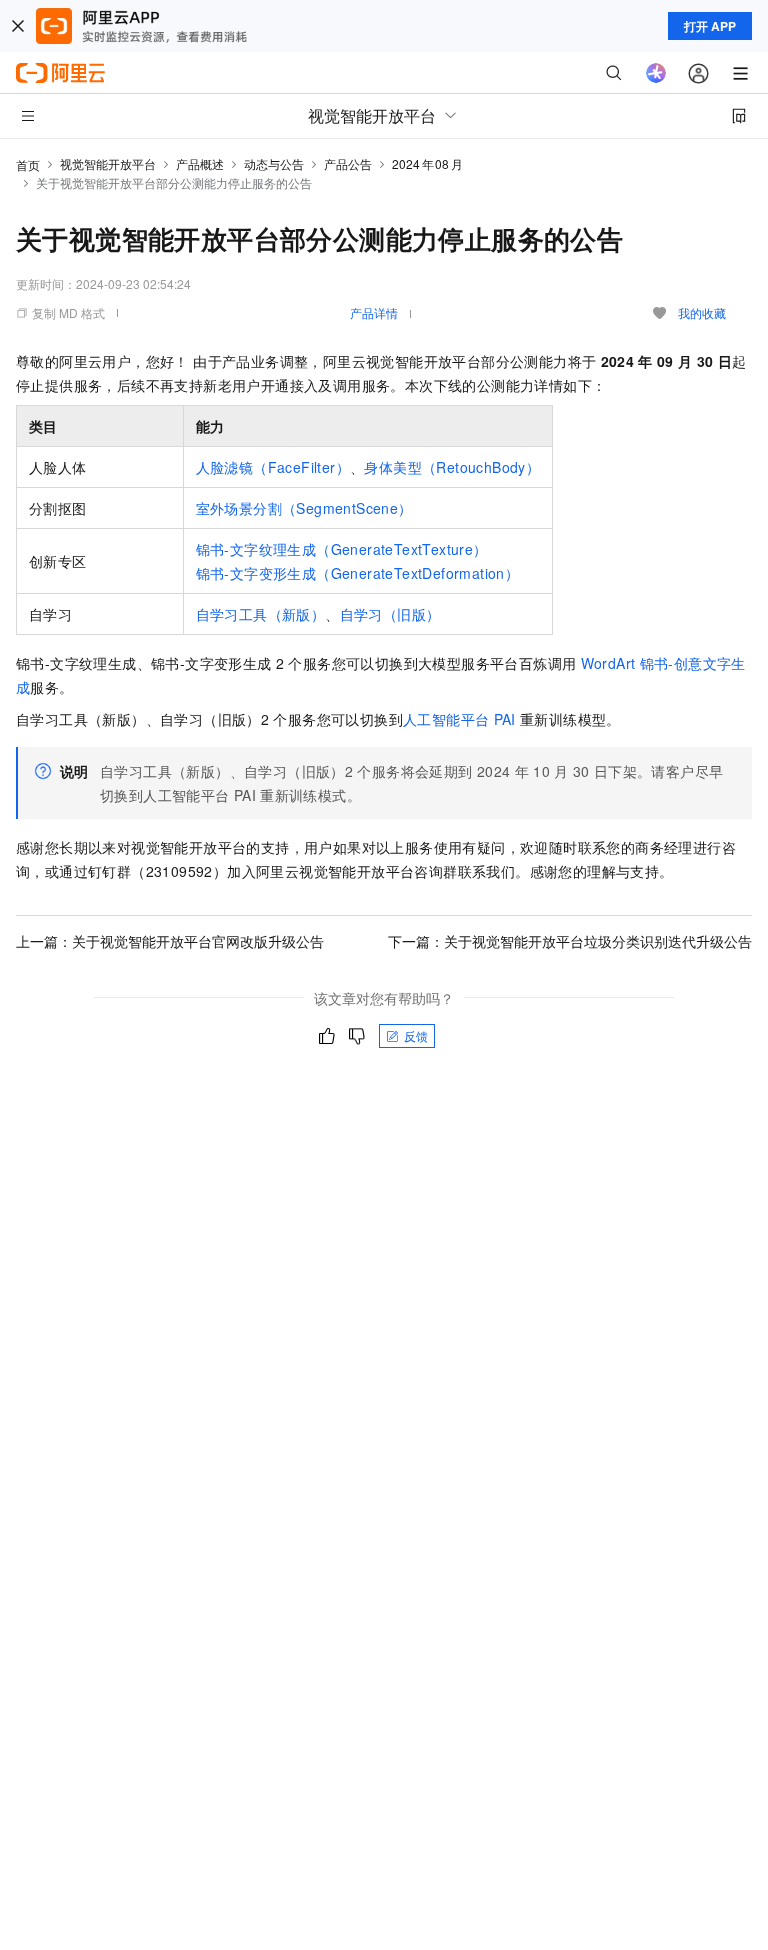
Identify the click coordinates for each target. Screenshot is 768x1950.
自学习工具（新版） (261, 614)
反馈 (416, 1035)
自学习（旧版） (390, 614)
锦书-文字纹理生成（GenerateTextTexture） (342, 549)
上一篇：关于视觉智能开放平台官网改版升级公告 (170, 941)
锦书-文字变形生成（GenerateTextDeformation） (358, 573)
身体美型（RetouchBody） (452, 467)
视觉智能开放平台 (108, 163)
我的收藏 (702, 312)
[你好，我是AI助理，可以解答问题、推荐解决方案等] (656, 73)
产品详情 (374, 312)
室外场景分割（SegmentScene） (304, 508)
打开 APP (710, 26)
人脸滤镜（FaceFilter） (273, 467)
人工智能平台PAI (459, 719)
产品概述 (200, 163)
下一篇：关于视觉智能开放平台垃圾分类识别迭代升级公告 (570, 941)
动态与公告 (274, 163)
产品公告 (348, 163)
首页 (28, 164)
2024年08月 (427, 163)
